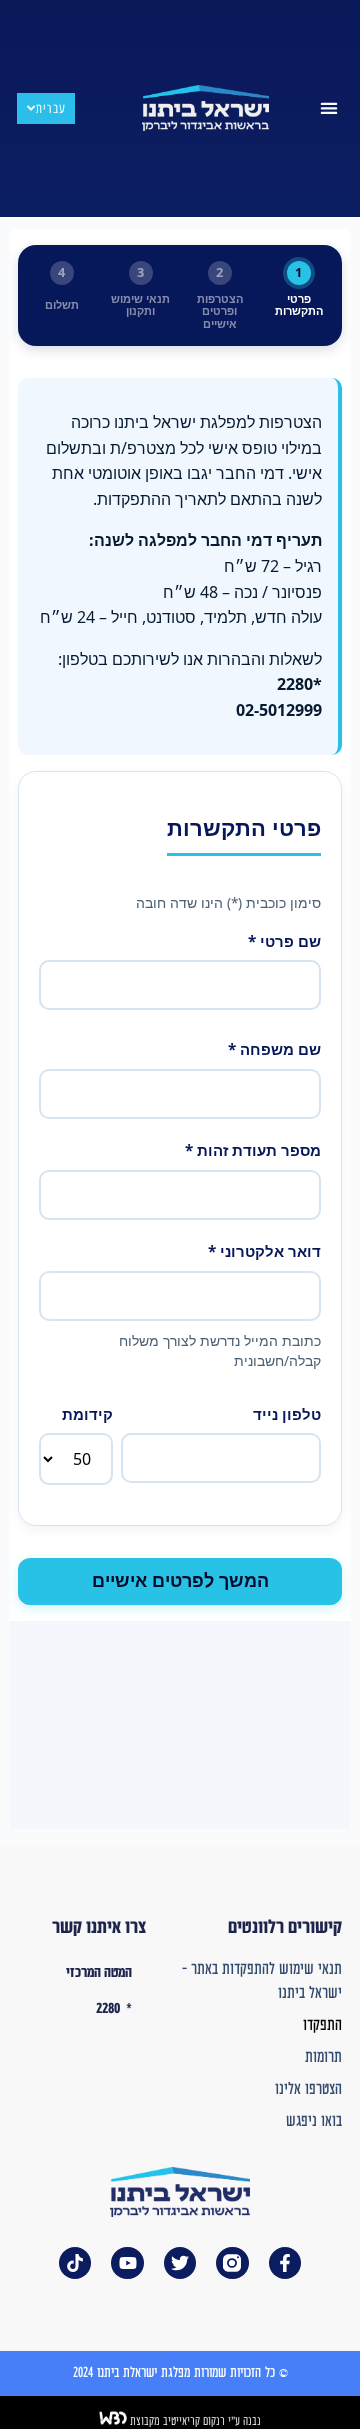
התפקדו (322, 2025)
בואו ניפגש (314, 2121)
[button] (329, 108)
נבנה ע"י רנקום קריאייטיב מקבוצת (194, 2421)
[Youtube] (127, 2263)
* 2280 (114, 2009)
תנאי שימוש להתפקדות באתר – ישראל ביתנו (262, 1981)
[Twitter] (180, 2263)
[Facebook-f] (285, 2263)
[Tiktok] (75, 2263)
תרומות (323, 2057)
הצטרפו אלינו (308, 2089)
